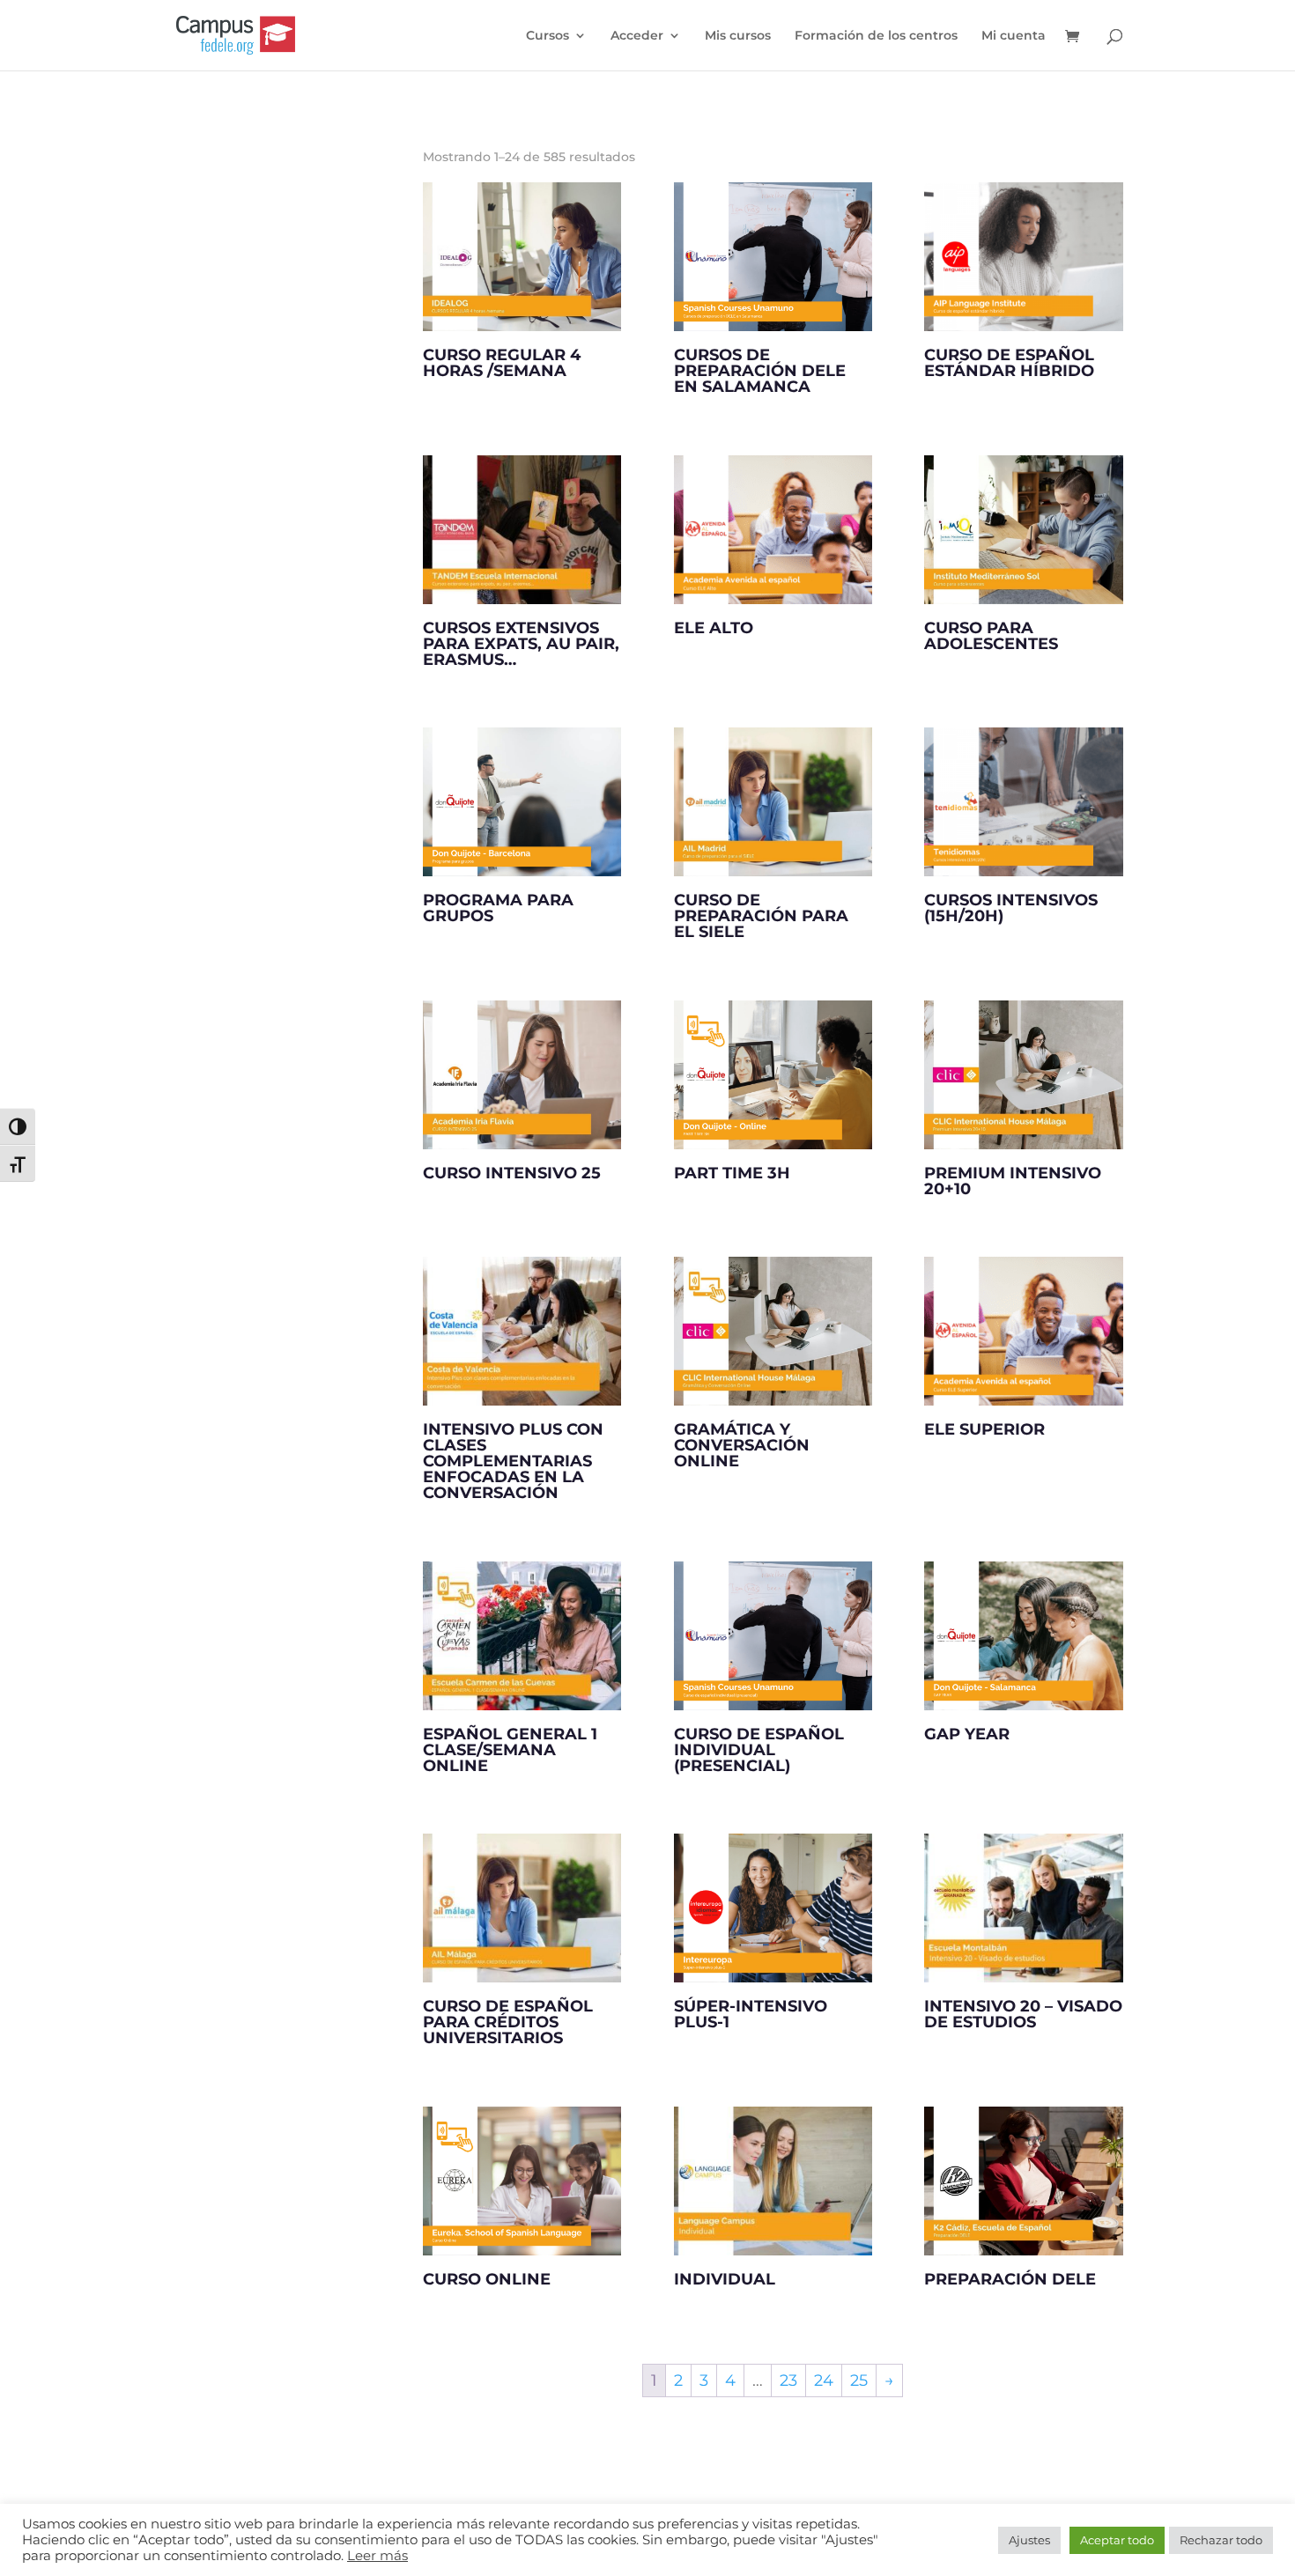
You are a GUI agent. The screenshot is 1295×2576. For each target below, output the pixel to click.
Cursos (548, 36)
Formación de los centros (876, 36)
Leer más (377, 2556)
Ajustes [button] (1029, 2540)
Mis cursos (738, 36)
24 (824, 2380)
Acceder (637, 36)
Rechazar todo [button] (1221, 2540)
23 (788, 2380)
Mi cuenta (1014, 36)
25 (859, 2380)
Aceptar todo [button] (1117, 2540)
